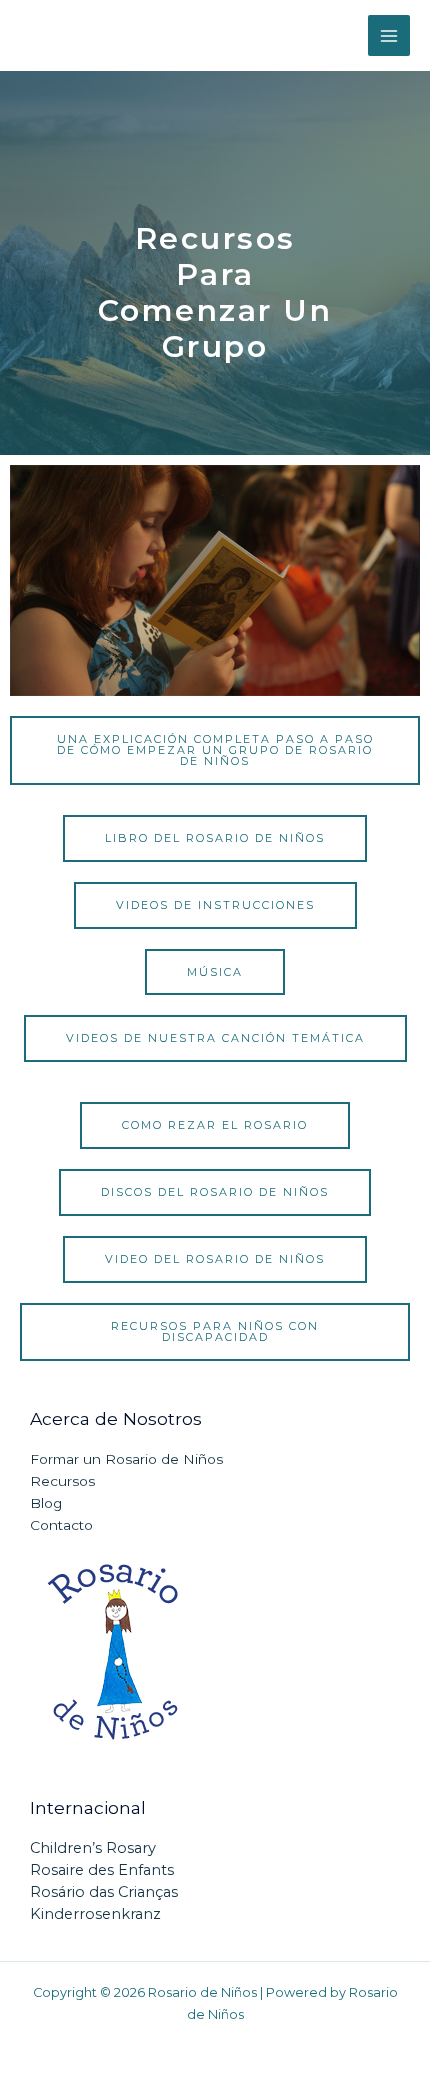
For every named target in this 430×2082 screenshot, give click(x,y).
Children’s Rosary (93, 1848)
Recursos (62, 1481)
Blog (46, 1503)
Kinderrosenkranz (95, 1914)
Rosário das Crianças (104, 1892)
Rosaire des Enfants (102, 1870)
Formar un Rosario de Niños (126, 1459)
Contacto (61, 1525)
